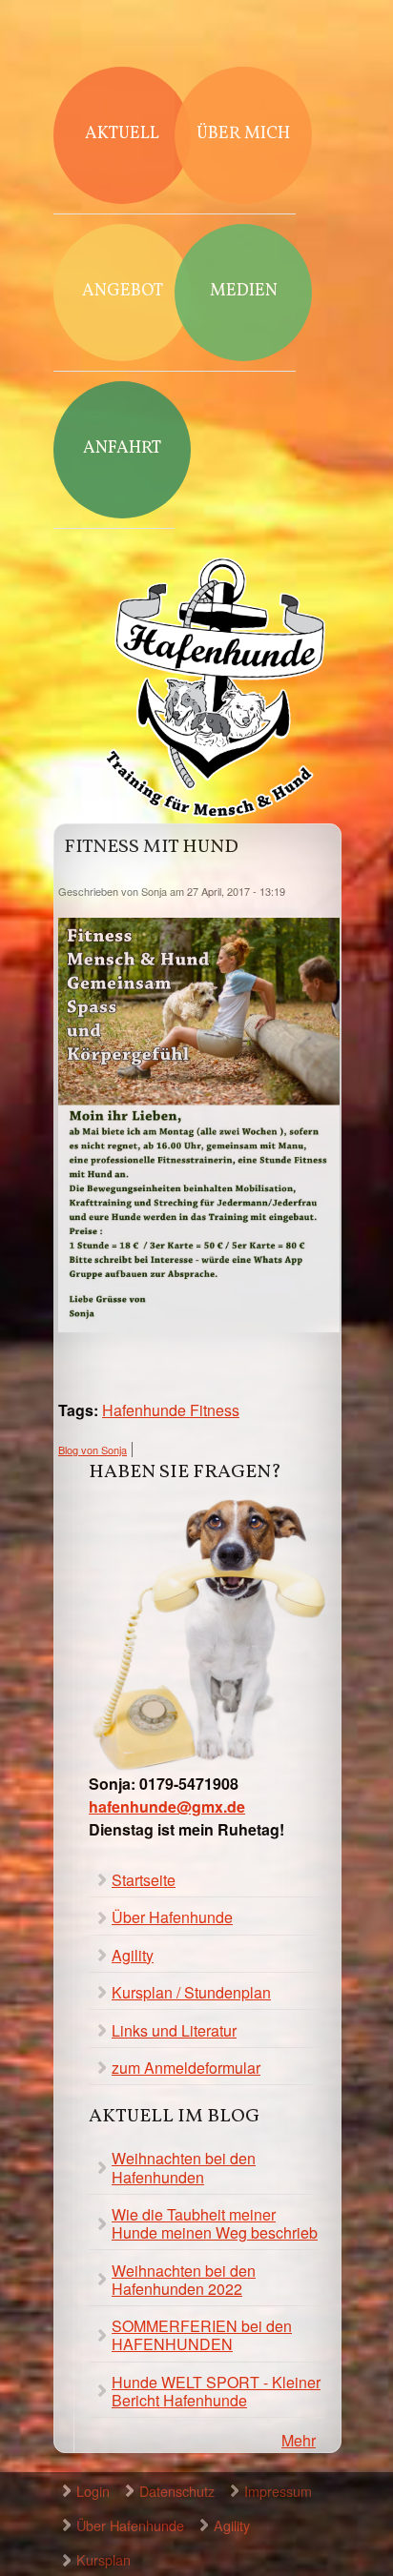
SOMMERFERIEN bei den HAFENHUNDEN (202, 2335)
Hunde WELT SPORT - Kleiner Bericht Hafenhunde (216, 2391)
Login (93, 2491)
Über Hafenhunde (172, 1917)
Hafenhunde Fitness (171, 1410)
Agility (133, 1955)
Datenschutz (177, 2491)
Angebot (123, 291)
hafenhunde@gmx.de (167, 1806)
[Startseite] (216, 690)
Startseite (144, 1880)
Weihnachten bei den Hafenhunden (184, 2167)
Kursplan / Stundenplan (191, 1992)
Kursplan (103, 2559)
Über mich (243, 134)
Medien (244, 291)
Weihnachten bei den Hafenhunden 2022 (184, 2280)
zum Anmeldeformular (186, 2068)
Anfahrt (122, 448)
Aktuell (122, 134)
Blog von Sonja (93, 1450)
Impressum (278, 2491)
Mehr (299, 2440)
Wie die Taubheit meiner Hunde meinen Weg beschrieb (215, 2223)
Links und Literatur (174, 2030)
